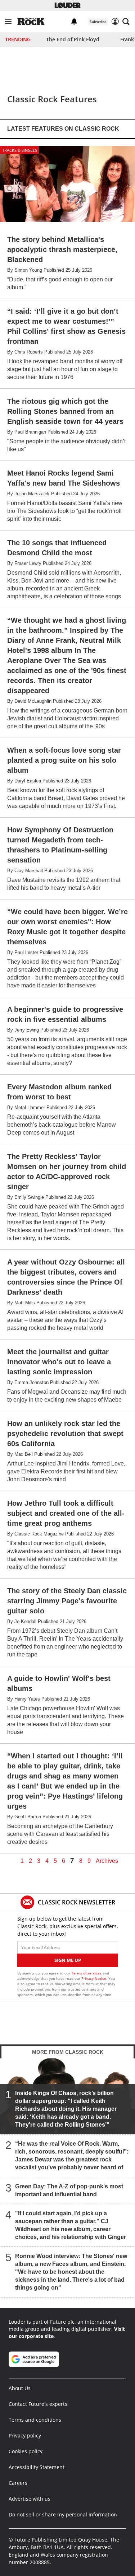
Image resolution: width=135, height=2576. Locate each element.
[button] (8, 22)
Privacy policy (25, 2435)
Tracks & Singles (20, 150)
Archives (107, 1861)
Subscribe (98, 22)
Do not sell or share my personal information (63, 2514)
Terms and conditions (35, 2420)
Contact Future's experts (38, 2404)
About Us (20, 2388)
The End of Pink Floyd (73, 39)
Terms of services (87, 1973)
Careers (18, 2483)
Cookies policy (26, 2451)
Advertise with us (30, 2499)
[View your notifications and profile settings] (74, 22)
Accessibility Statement (37, 2467)
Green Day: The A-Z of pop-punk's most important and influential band (69, 2190)
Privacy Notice (94, 1978)
